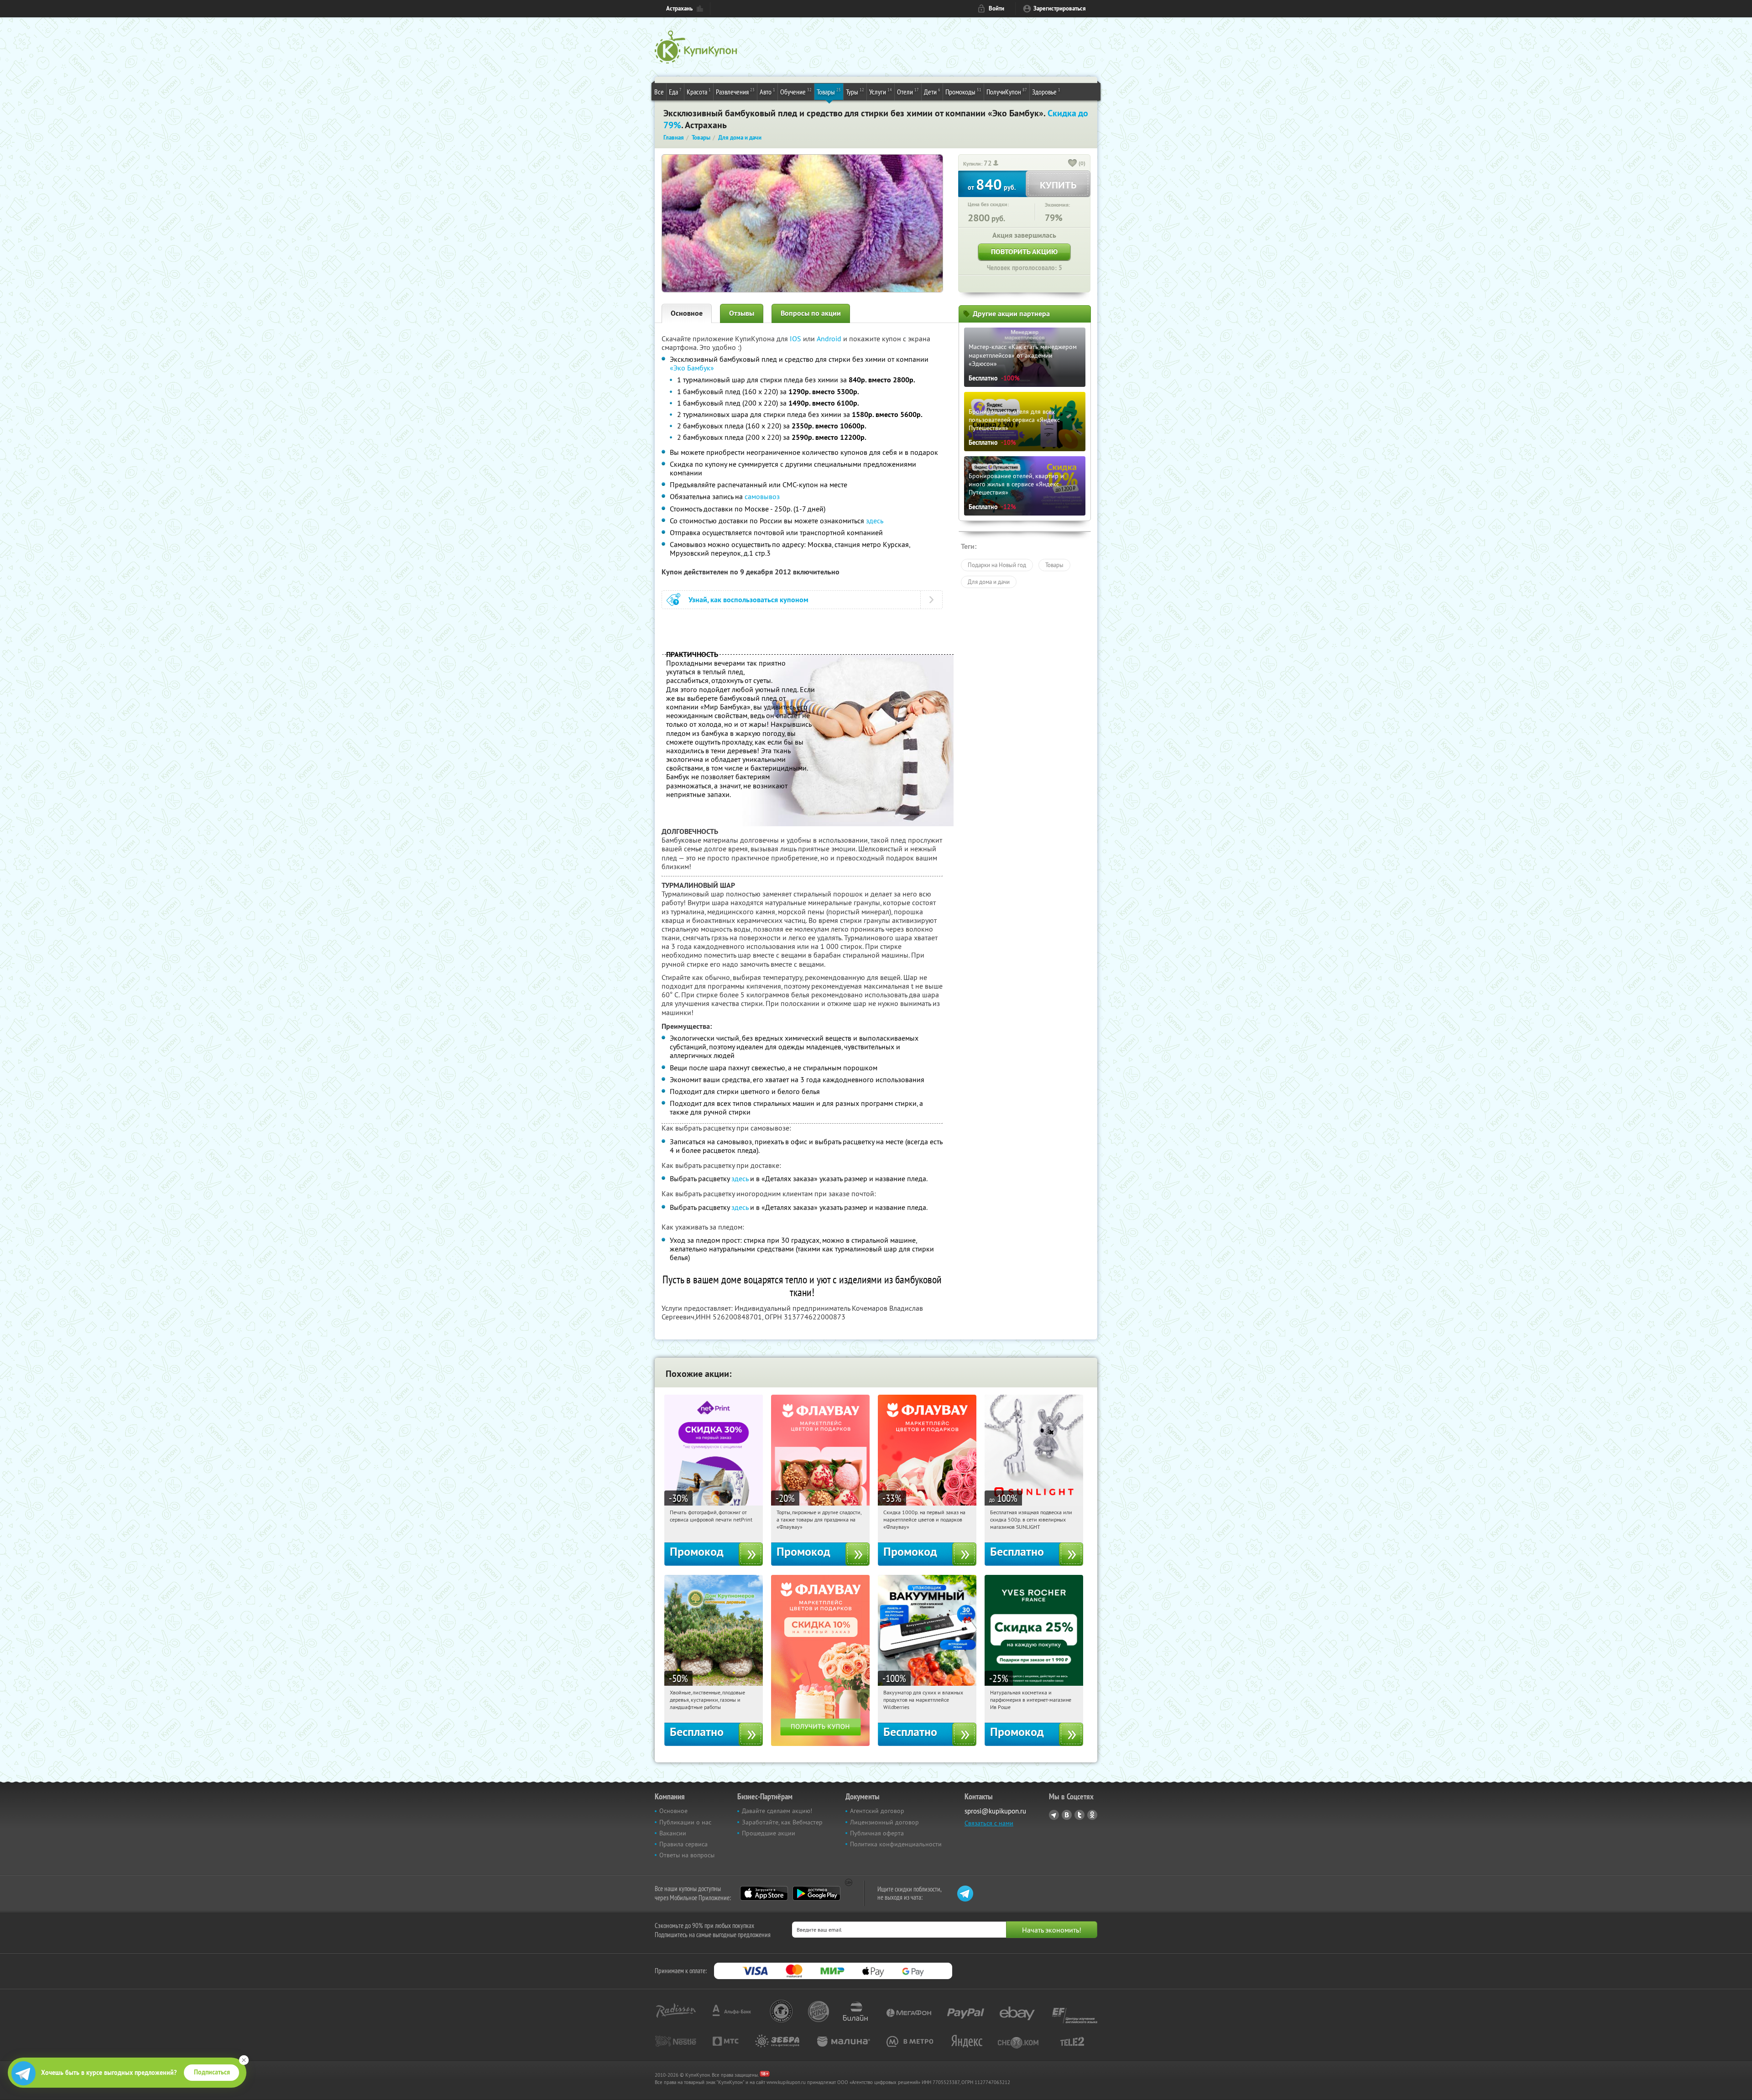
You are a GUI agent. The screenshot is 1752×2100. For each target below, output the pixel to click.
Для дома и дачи (989, 582)
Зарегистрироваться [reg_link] (1060, 8)
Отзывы (742, 313)
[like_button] (1073, 164)
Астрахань (679, 8)
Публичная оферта (877, 1833)
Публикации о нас (685, 1822)
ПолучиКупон (1007, 91)
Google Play (816, 1893)
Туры (855, 91)
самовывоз (762, 496)
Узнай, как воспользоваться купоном (748, 600)
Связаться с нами (989, 1823)
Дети (932, 91)
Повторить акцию (1024, 252)
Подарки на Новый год (997, 565)
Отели (908, 91)
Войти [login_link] (996, 8)
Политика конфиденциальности (896, 1844)
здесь (875, 521)
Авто (767, 91)
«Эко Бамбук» (692, 368)
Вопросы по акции (811, 313)
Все (659, 92)
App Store (764, 1893)
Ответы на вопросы (687, 1855)
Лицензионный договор (884, 1822)
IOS (796, 339)
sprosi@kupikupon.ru (995, 1811)
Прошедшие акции (769, 1833)
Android (830, 339)
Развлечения (735, 91)
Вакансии (673, 1833)
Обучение (796, 91)
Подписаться (212, 2072)
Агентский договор (877, 1811)
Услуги (881, 91)
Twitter (1079, 1815)
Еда (675, 91)
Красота (699, 91)
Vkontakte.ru (1067, 1815)
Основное (687, 313)
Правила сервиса (683, 1844)
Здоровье (1046, 91)
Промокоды (963, 91)
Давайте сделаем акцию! (777, 1811)
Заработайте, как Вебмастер (782, 1822)
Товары (829, 91)
